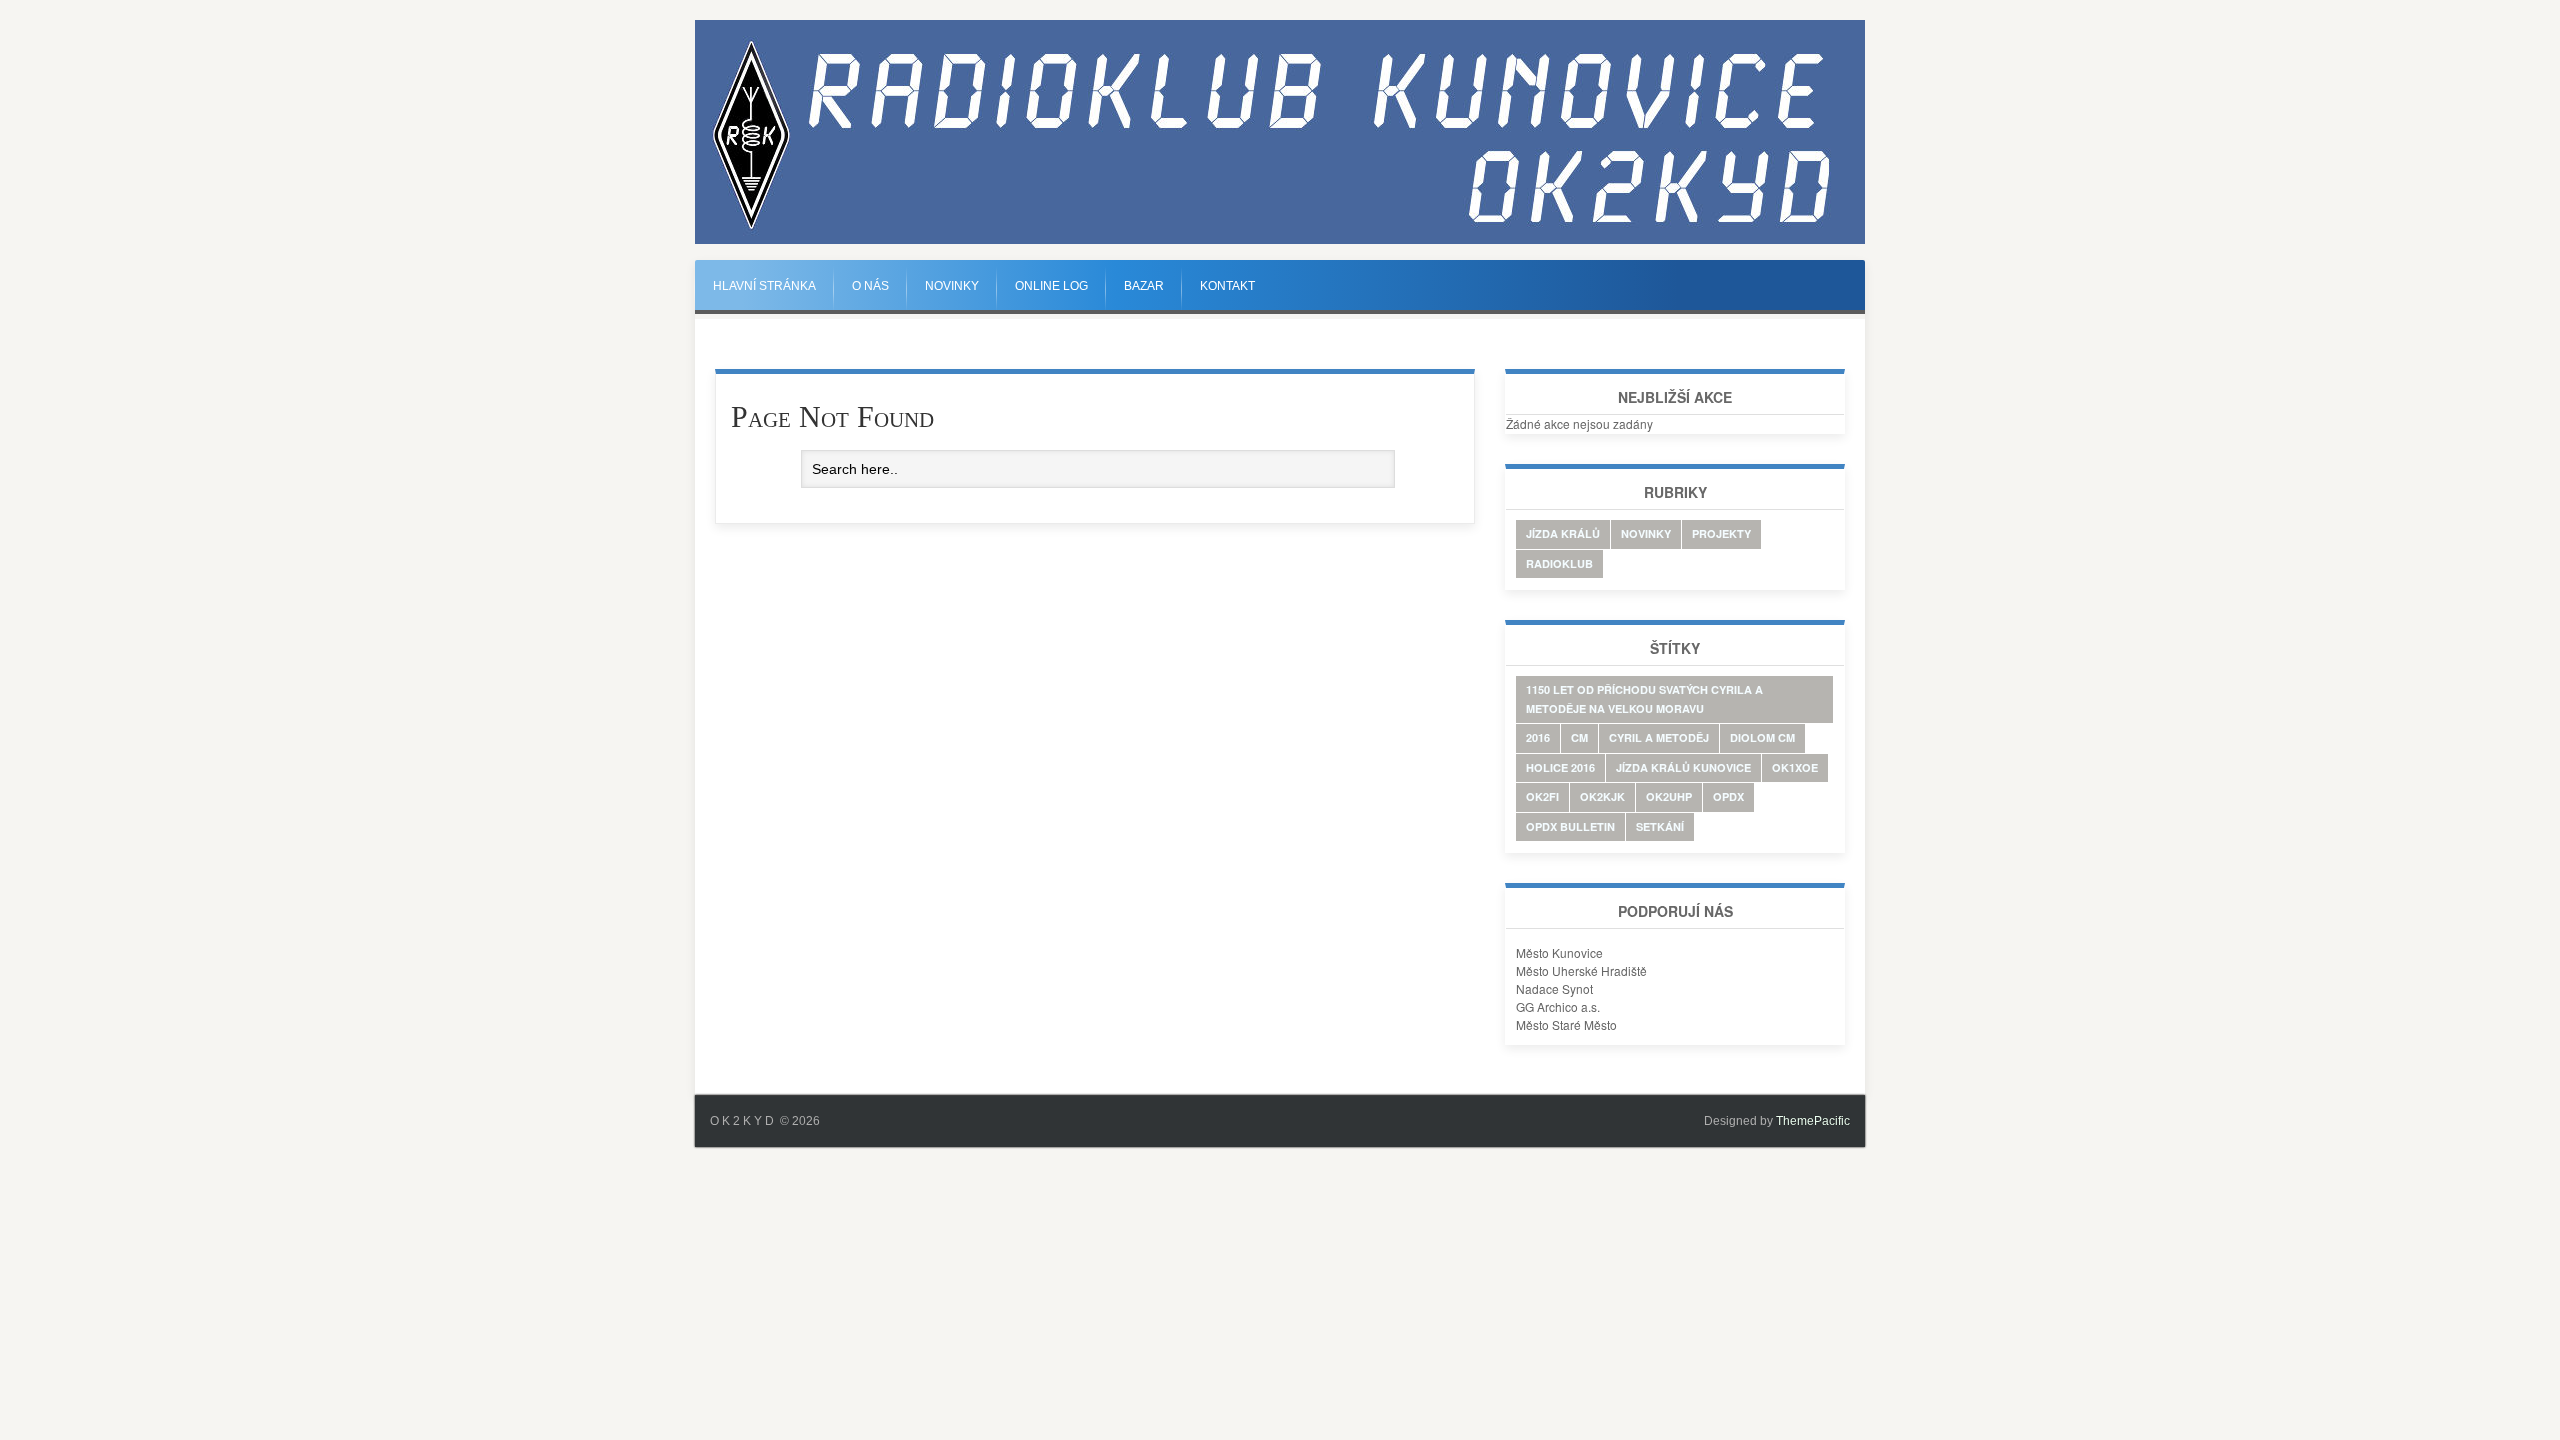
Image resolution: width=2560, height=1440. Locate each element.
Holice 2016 (1560, 767)
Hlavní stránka (764, 286)
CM (1579, 737)
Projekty (1721, 533)
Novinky (952, 286)
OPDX (1728, 796)
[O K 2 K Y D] (1280, 240)
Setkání (1660, 826)
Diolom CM (1762, 737)
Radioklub (1559, 563)
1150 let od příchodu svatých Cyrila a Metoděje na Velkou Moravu (1644, 699)
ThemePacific (1813, 1121)
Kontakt (1227, 286)
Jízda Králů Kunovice (1683, 767)
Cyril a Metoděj (1659, 737)
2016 (1538, 737)
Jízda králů (1563, 533)
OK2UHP (1669, 796)
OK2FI (1542, 796)
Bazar (1144, 286)
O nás (870, 286)
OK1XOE (1795, 767)
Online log (1051, 286)
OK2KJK (1602, 796)
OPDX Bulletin (1570, 826)
